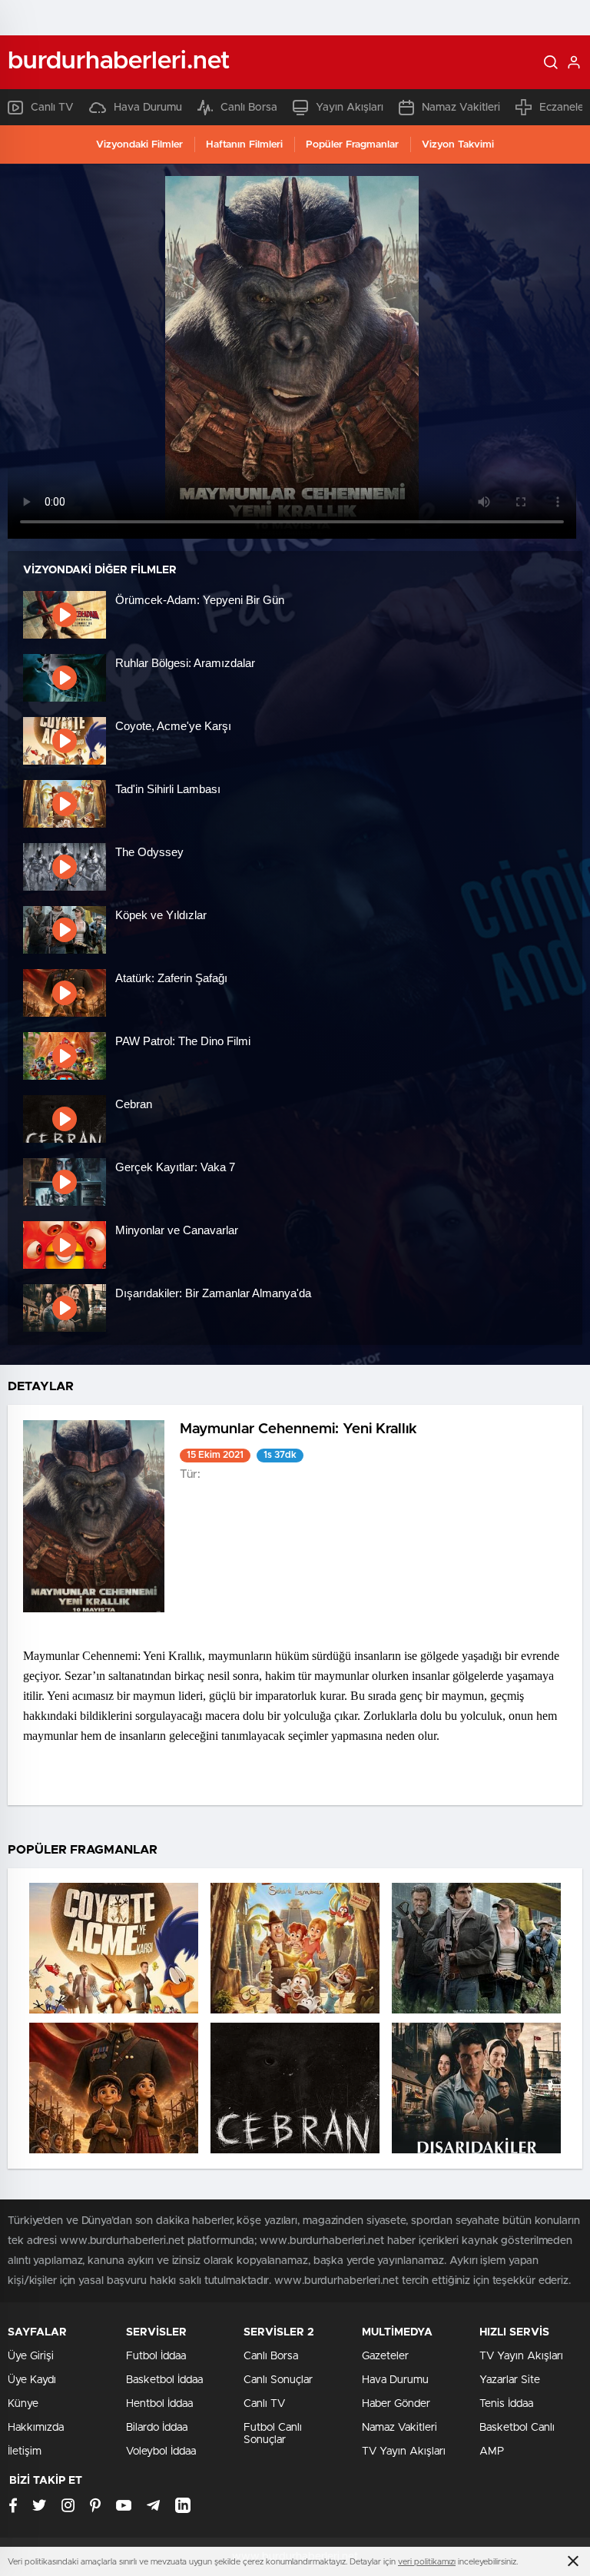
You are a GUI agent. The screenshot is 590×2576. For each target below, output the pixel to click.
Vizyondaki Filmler (139, 145)
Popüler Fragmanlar (352, 145)
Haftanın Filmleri (244, 145)
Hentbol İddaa (159, 2404)
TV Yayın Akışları (404, 2452)
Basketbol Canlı (517, 2428)
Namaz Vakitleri (461, 108)
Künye (23, 2404)
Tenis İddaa (506, 2404)
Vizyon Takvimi (458, 145)
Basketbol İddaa (164, 2380)
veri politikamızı (427, 2562)
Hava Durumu (148, 108)
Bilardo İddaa (157, 2428)
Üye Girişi (31, 2356)
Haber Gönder (396, 2404)
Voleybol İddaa (161, 2452)
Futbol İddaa (156, 2356)
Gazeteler (385, 2356)
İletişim (25, 2452)
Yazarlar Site (510, 2380)
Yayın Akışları (350, 108)
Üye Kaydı (32, 2380)
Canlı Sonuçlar (278, 2380)
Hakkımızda (36, 2428)
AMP (492, 2452)
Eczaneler (563, 108)
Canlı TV (52, 108)
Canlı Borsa (249, 108)
